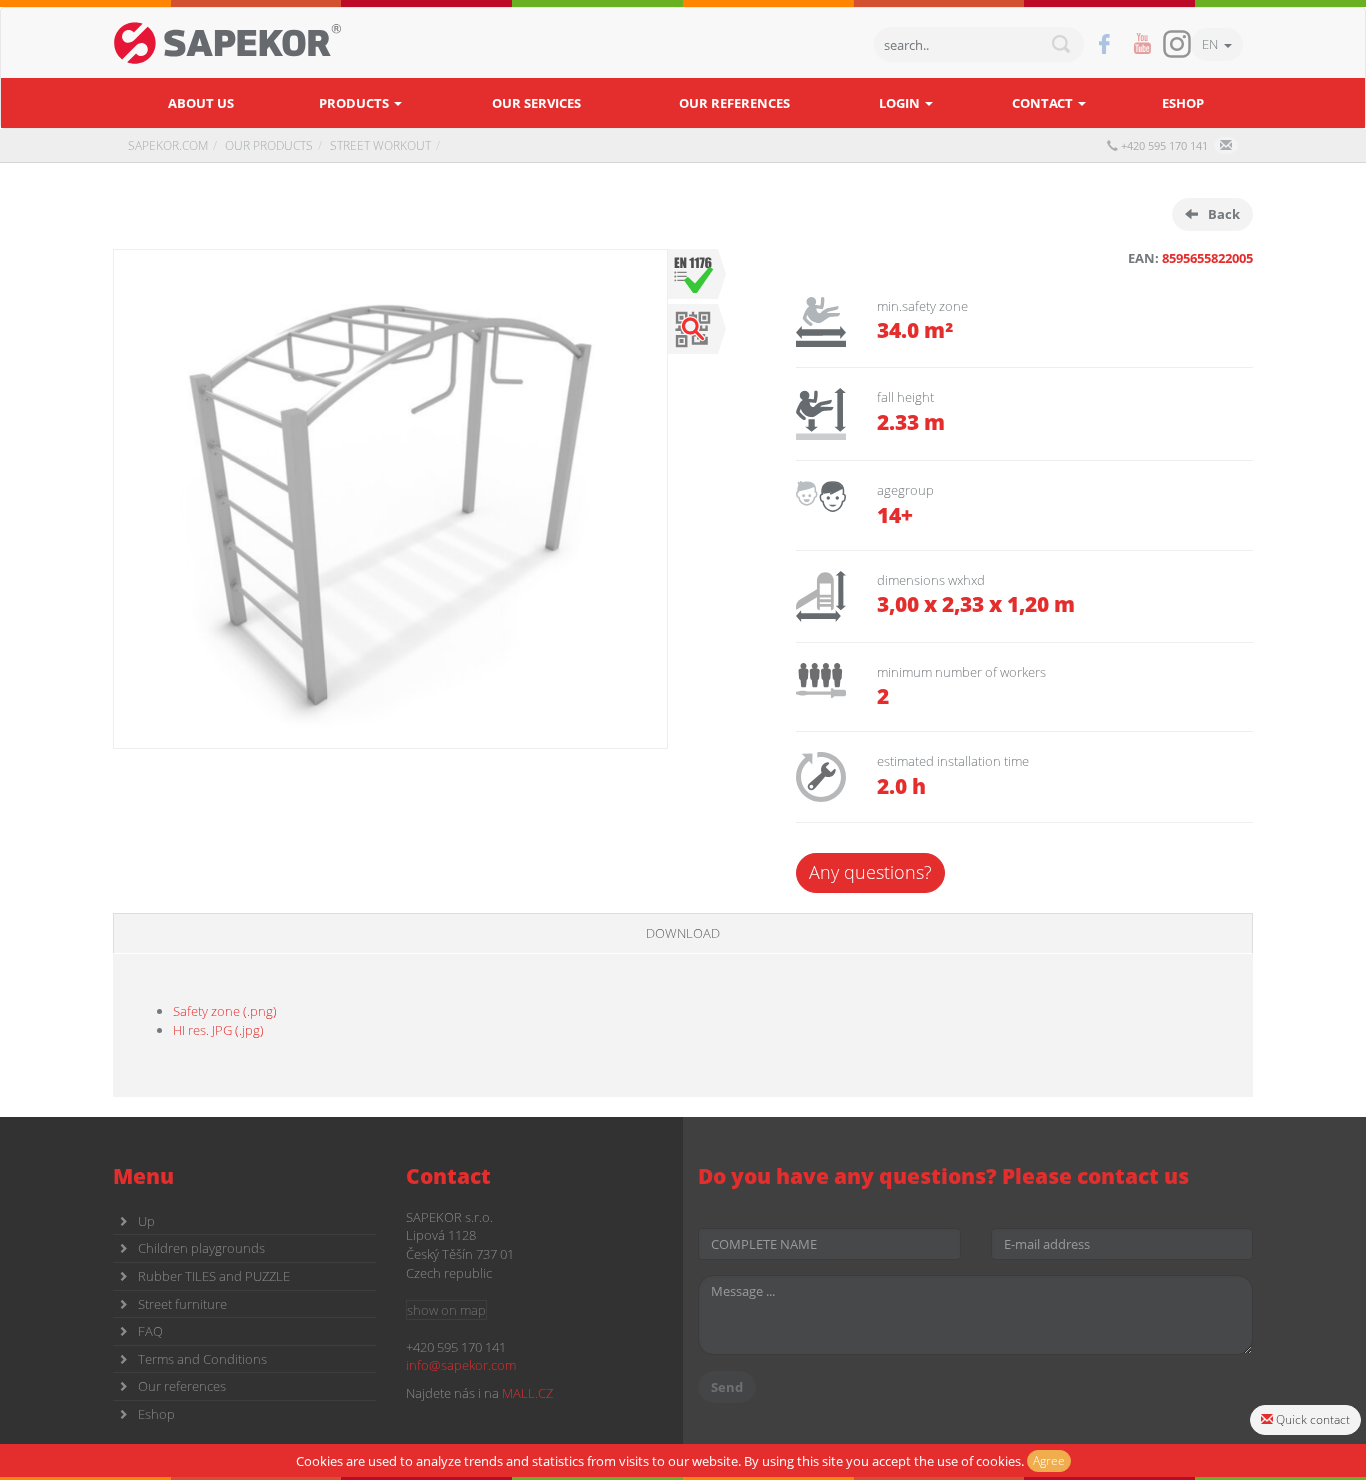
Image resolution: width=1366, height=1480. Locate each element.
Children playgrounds (201, 1248)
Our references (734, 103)
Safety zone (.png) (225, 1011)
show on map (446, 1310)
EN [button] (1213, 44)
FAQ (150, 1331)
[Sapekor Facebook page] (1104, 44)
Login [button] (901, 103)
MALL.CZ (527, 1393)
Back (1224, 214)
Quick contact (1311, 1419)
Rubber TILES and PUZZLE (214, 1276)
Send (727, 1387)
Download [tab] (683, 933)
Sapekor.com (168, 145)
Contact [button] (1044, 103)
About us (201, 103)
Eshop (1183, 103)
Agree (1049, 1460)
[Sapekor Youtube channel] (1142, 44)
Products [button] (355, 103)
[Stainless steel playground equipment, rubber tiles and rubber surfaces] (228, 43)
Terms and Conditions (202, 1359)
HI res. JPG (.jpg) (218, 1030)
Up (146, 1221)
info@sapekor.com (461, 1365)
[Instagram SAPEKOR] (1177, 44)
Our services (536, 103)
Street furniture (182, 1304)
